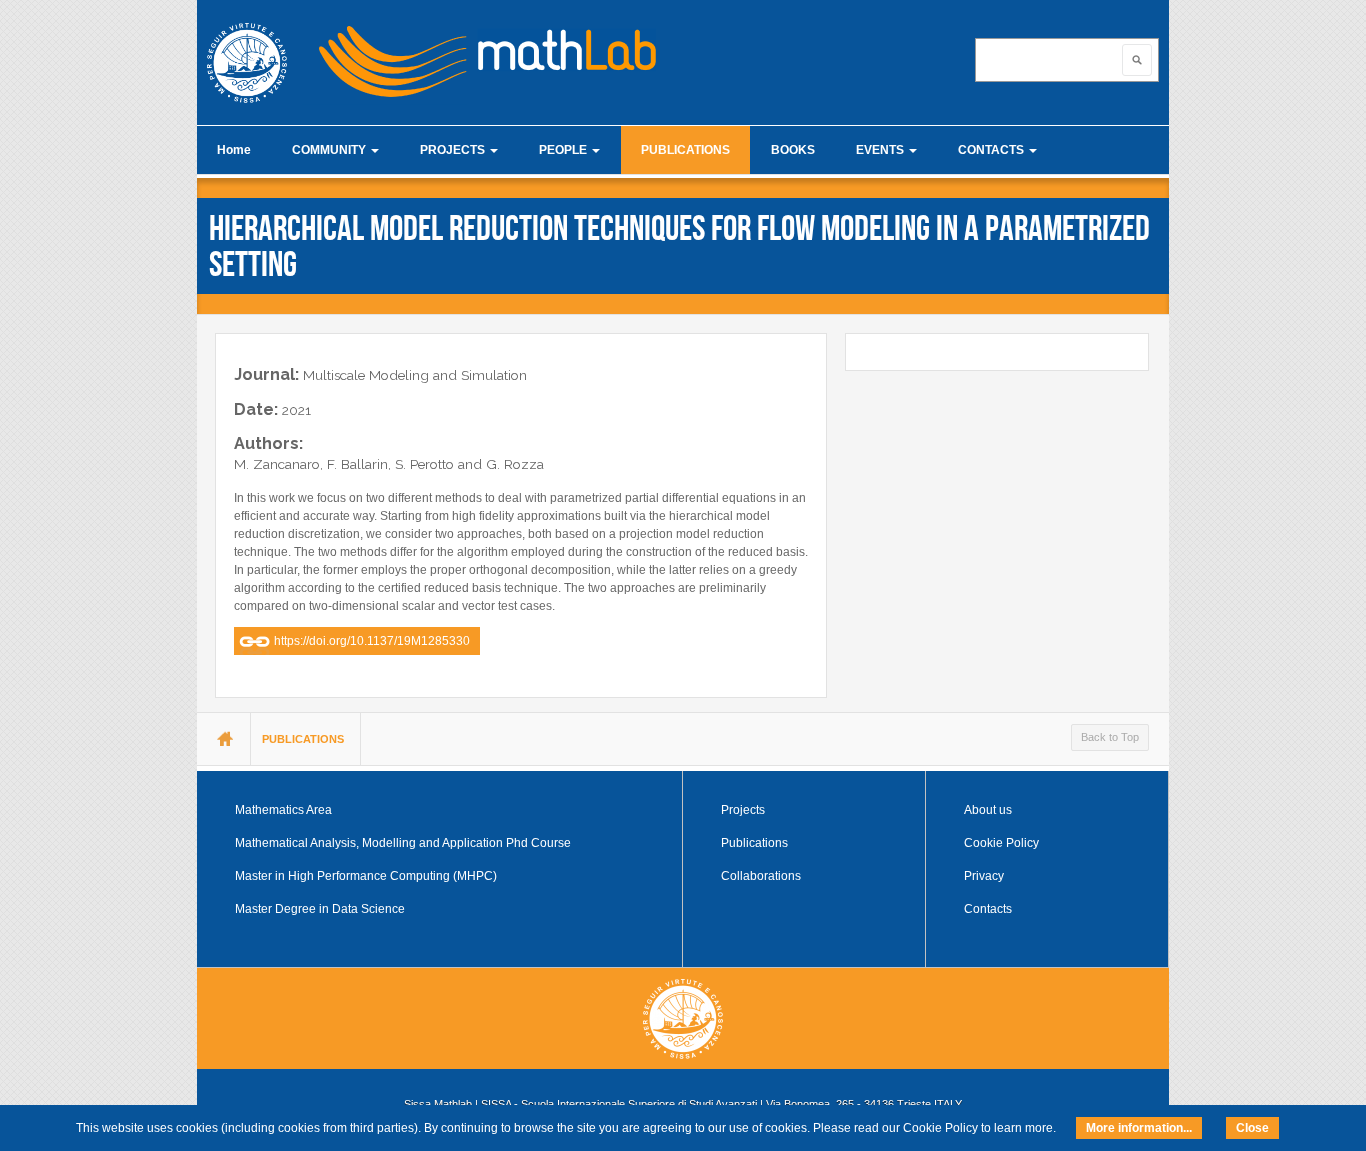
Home (234, 150)
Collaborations (761, 876)
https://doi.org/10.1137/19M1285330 (372, 641)
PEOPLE (564, 150)
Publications (754, 843)
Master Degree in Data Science (320, 909)
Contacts (988, 909)
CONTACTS (992, 150)
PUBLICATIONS (685, 150)
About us (988, 810)
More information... (1139, 1128)
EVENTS (881, 150)
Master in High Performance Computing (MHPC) (366, 876)
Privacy (984, 876)
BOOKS (793, 150)
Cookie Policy (1001, 843)
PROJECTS (454, 150)
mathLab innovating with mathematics (479, 55)
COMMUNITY (330, 150)
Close (1252, 1128)
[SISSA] (247, 63)
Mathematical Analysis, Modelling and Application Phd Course (403, 843)
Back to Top (1110, 737)
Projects (743, 810)
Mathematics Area (283, 810)
